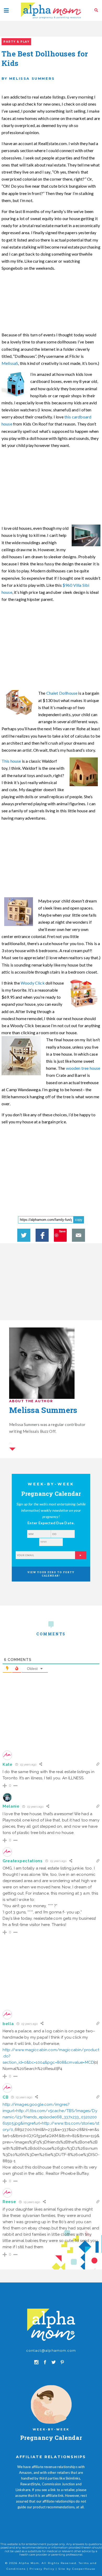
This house (11, 761)
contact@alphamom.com (51, 2350)
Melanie (11, 1806)
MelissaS (10, 363)
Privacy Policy (42, 2569)
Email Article (78, 1235)
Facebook (42, 1235)
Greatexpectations (23, 1861)
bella (8, 2024)
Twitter (24, 1235)
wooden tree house (83, 1068)
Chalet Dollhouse (62, 693)
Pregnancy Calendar (51, 2438)
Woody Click (33, 983)
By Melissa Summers (28, 78)
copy (79, 1220)
